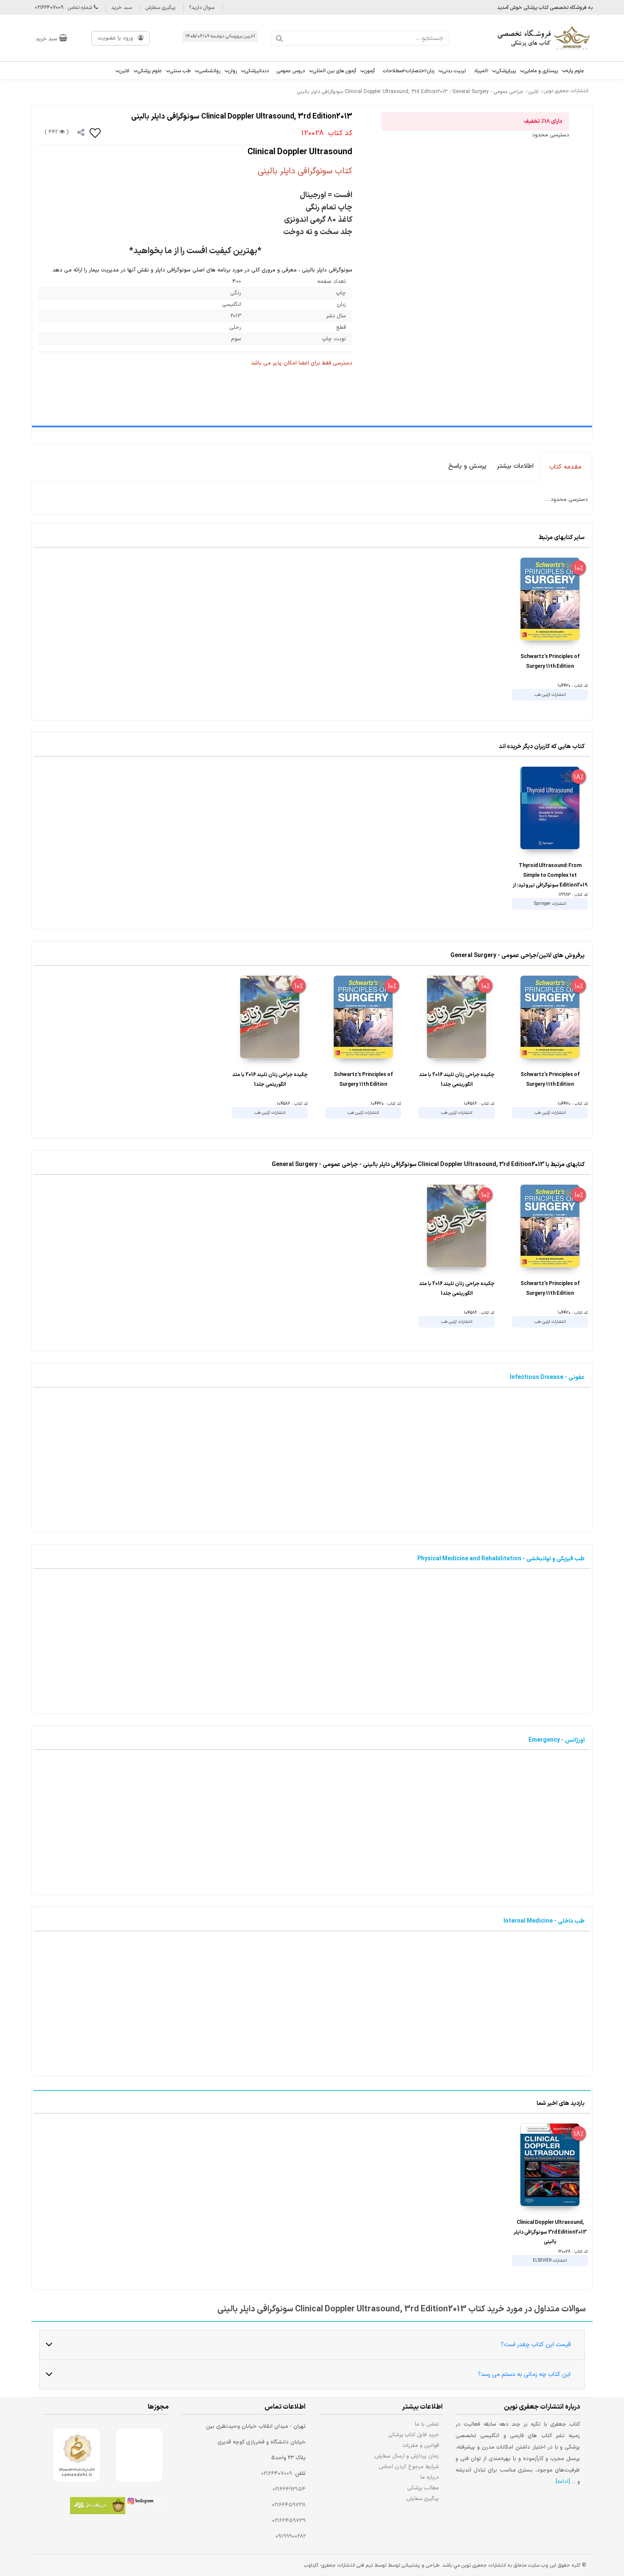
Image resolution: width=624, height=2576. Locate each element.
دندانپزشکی (257, 71)
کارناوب (311, 2565)
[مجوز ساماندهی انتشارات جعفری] (77, 2455)
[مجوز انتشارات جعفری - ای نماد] (139, 2455)
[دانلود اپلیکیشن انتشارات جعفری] (98, 2507)
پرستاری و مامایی (541, 71)
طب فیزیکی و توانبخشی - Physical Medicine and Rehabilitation (501, 1559)
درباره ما (430, 2477)
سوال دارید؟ (202, 8)
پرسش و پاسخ (467, 466)
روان (233, 71)
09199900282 (291, 2536)
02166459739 (289, 2521)
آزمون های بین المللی (334, 71)
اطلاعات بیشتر (515, 466)
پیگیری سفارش (160, 8)
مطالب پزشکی (423, 2488)
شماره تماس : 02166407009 (64, 8)
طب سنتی (180, 71)
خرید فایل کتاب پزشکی (414, 2435)
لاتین (124, 71)
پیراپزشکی (506, 71)
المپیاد (481, 71)
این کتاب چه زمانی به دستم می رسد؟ (524, 2374)
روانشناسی (209, 71)
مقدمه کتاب (565, 467)
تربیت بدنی (454, 71)
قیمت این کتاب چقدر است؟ (536, 2345)
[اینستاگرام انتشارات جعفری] (147, 2503)
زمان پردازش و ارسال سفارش (407, 2456)
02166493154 (289, 2489)
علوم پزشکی (150, 71)
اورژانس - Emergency (557, 1740)
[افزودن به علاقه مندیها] (96, 133)
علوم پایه (575, 71)
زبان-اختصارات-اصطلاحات (409, 71)
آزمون (370, 71)
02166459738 (289, 2505)
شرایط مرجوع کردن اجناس (409, 2467)
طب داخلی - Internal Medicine (544, 1921)
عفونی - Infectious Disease (547, 1377)
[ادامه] (563, 2482)
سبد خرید (122, 8)
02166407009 (277, 2474)
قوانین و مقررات (421, 2445)
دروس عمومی (291, 71)
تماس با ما (427, 2424)
